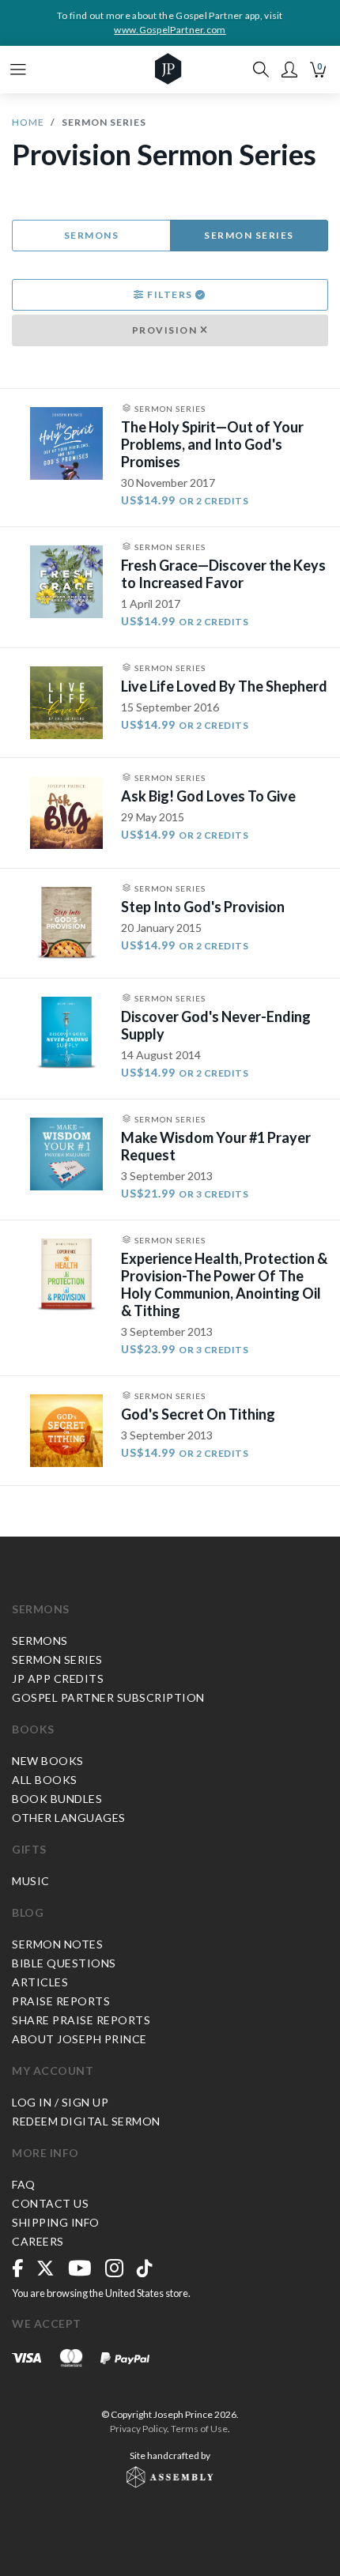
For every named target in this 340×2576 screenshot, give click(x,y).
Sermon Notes (57, 1944)
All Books (45, 1780)
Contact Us (50, 2203)
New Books (48, 1761)
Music (31, 1881)
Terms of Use (199, 2429)
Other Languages (69, 1818)
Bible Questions (64, 1963)
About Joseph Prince (79, 2039)
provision (166, 330)
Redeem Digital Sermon (86, 2121)
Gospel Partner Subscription (108, 1697)
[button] (289, 70)
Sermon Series (249, 235)
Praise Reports (61, 2001)
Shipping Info (56, 2222)
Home (28, 122)
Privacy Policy (138, 2429)
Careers (38, 2241)
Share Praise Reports (81, 2020)
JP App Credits (58, 1678)
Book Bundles (57, 1799)
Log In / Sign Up (60, 2102)
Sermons (92, 235)
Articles (40, 1982)
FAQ (24, 2184)
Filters (170, 294)
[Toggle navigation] (18, 70)
